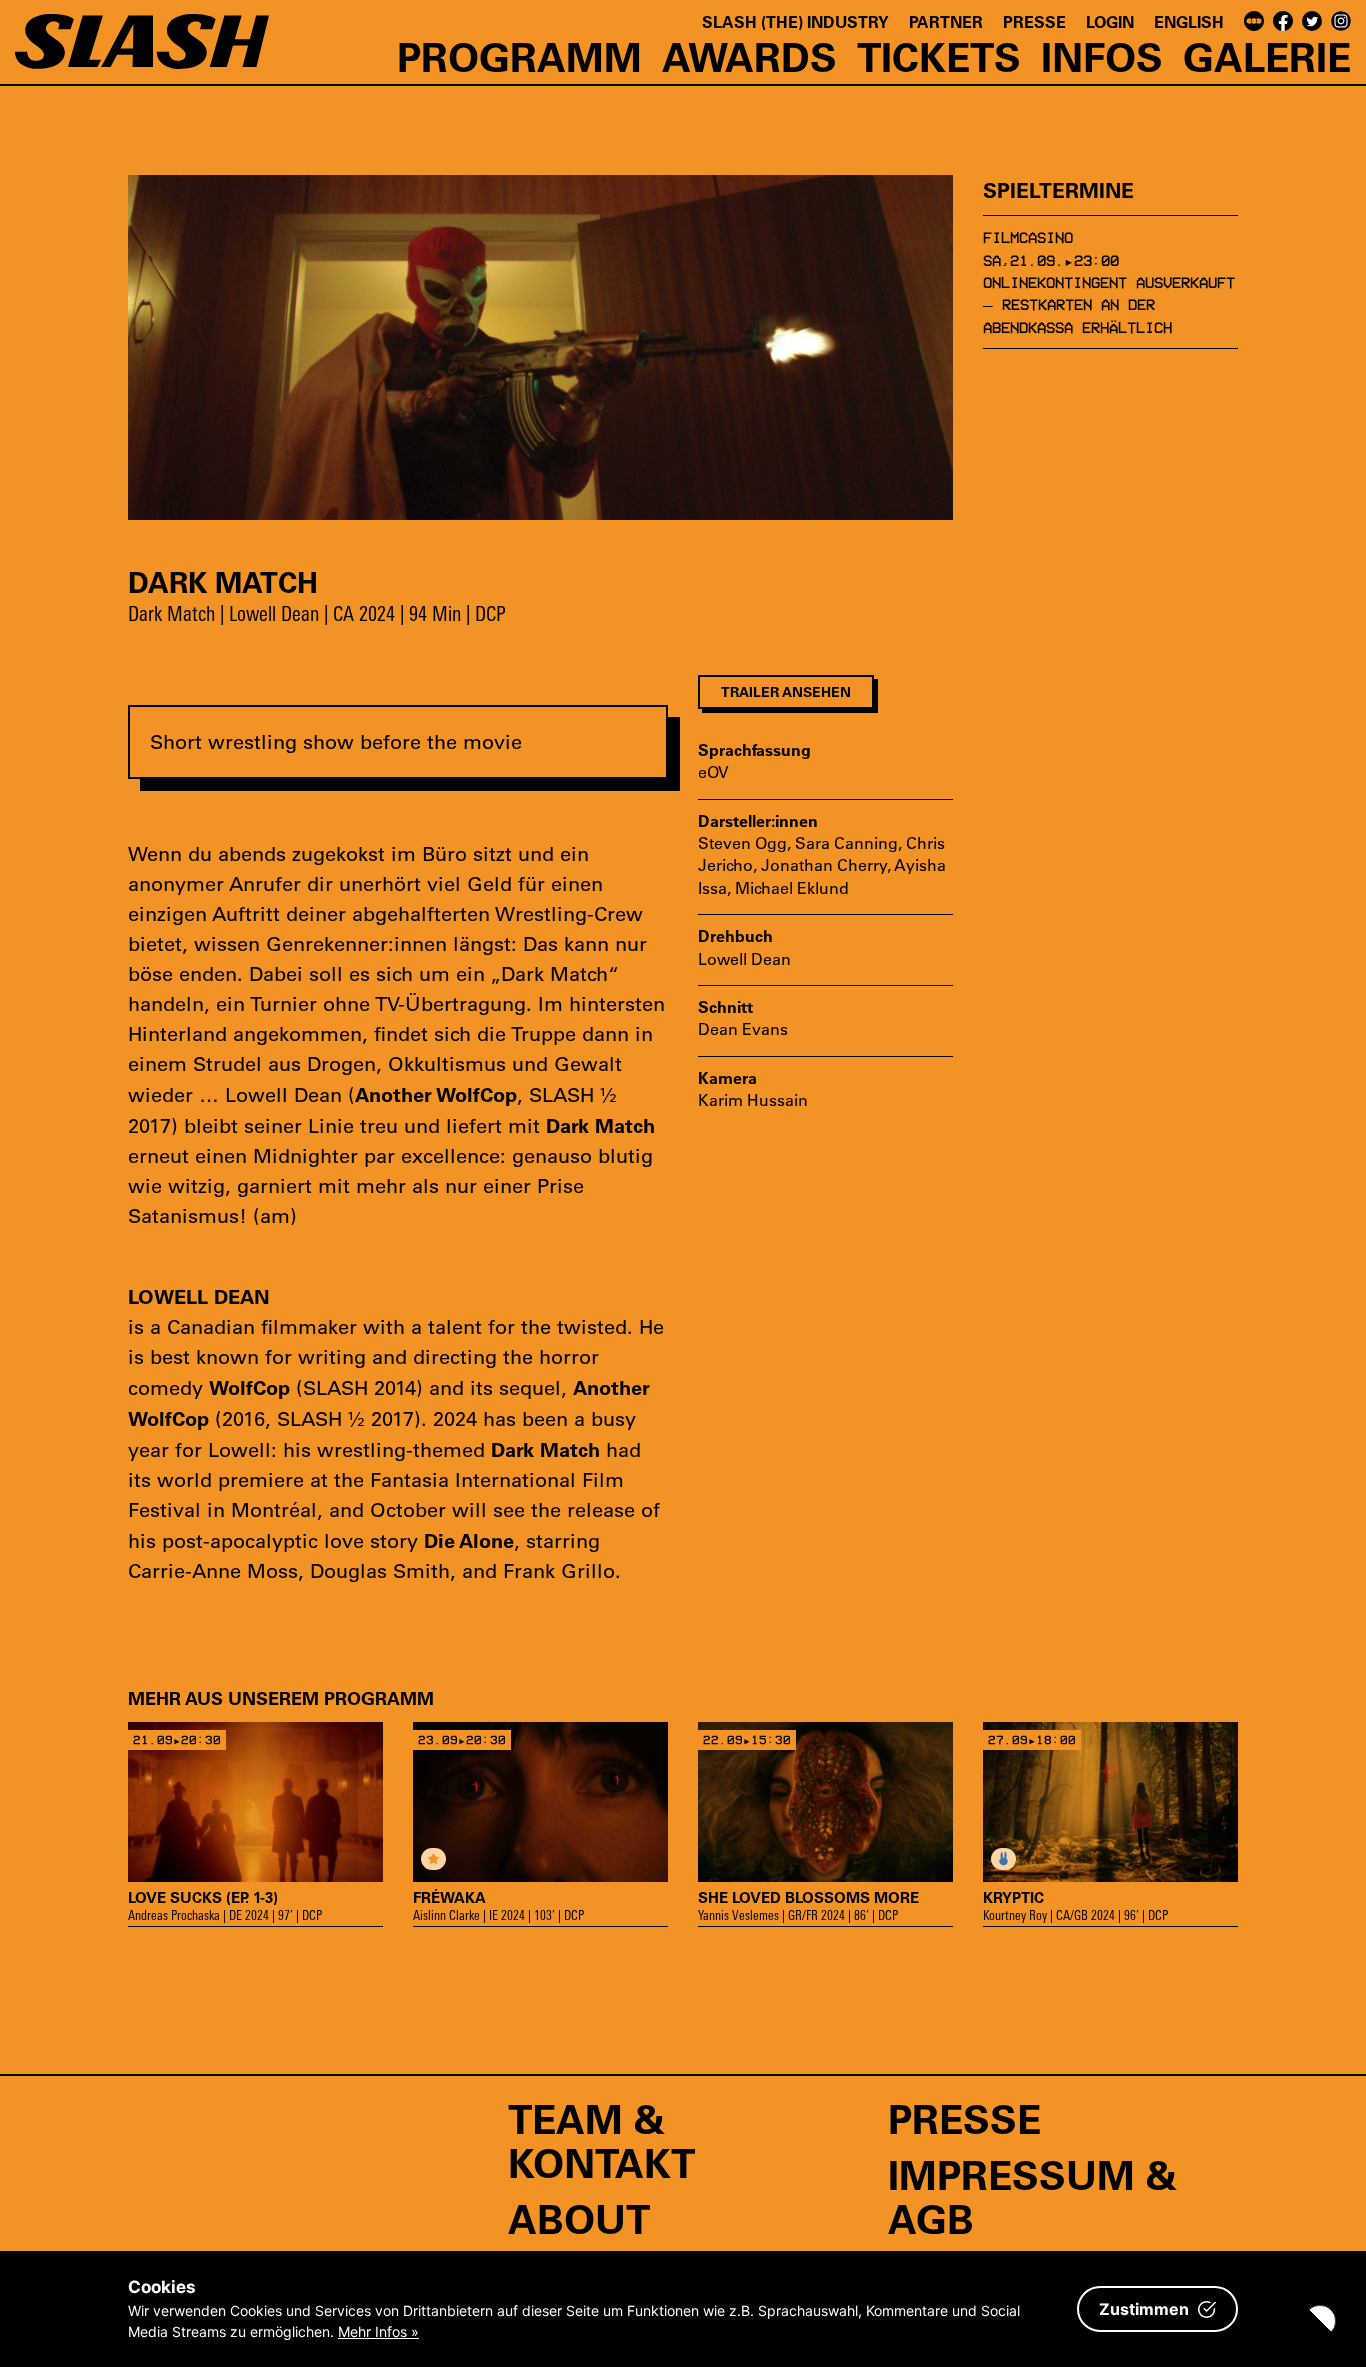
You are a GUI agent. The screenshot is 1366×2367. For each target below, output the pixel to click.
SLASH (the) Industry (795, 21)
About (579, 2218)
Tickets (939, 56)
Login (1110, 21)
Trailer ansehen (786, 691)
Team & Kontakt (601, 2140)
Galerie (1267, 56)
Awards (749, 56)
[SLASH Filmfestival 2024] (142, 51)
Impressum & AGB (1032, 2196)
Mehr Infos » (378, 2331)
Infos (1102, 56)
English (1189, 21)
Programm (519, 56)
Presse (1034, 21)
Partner (946, 21)
